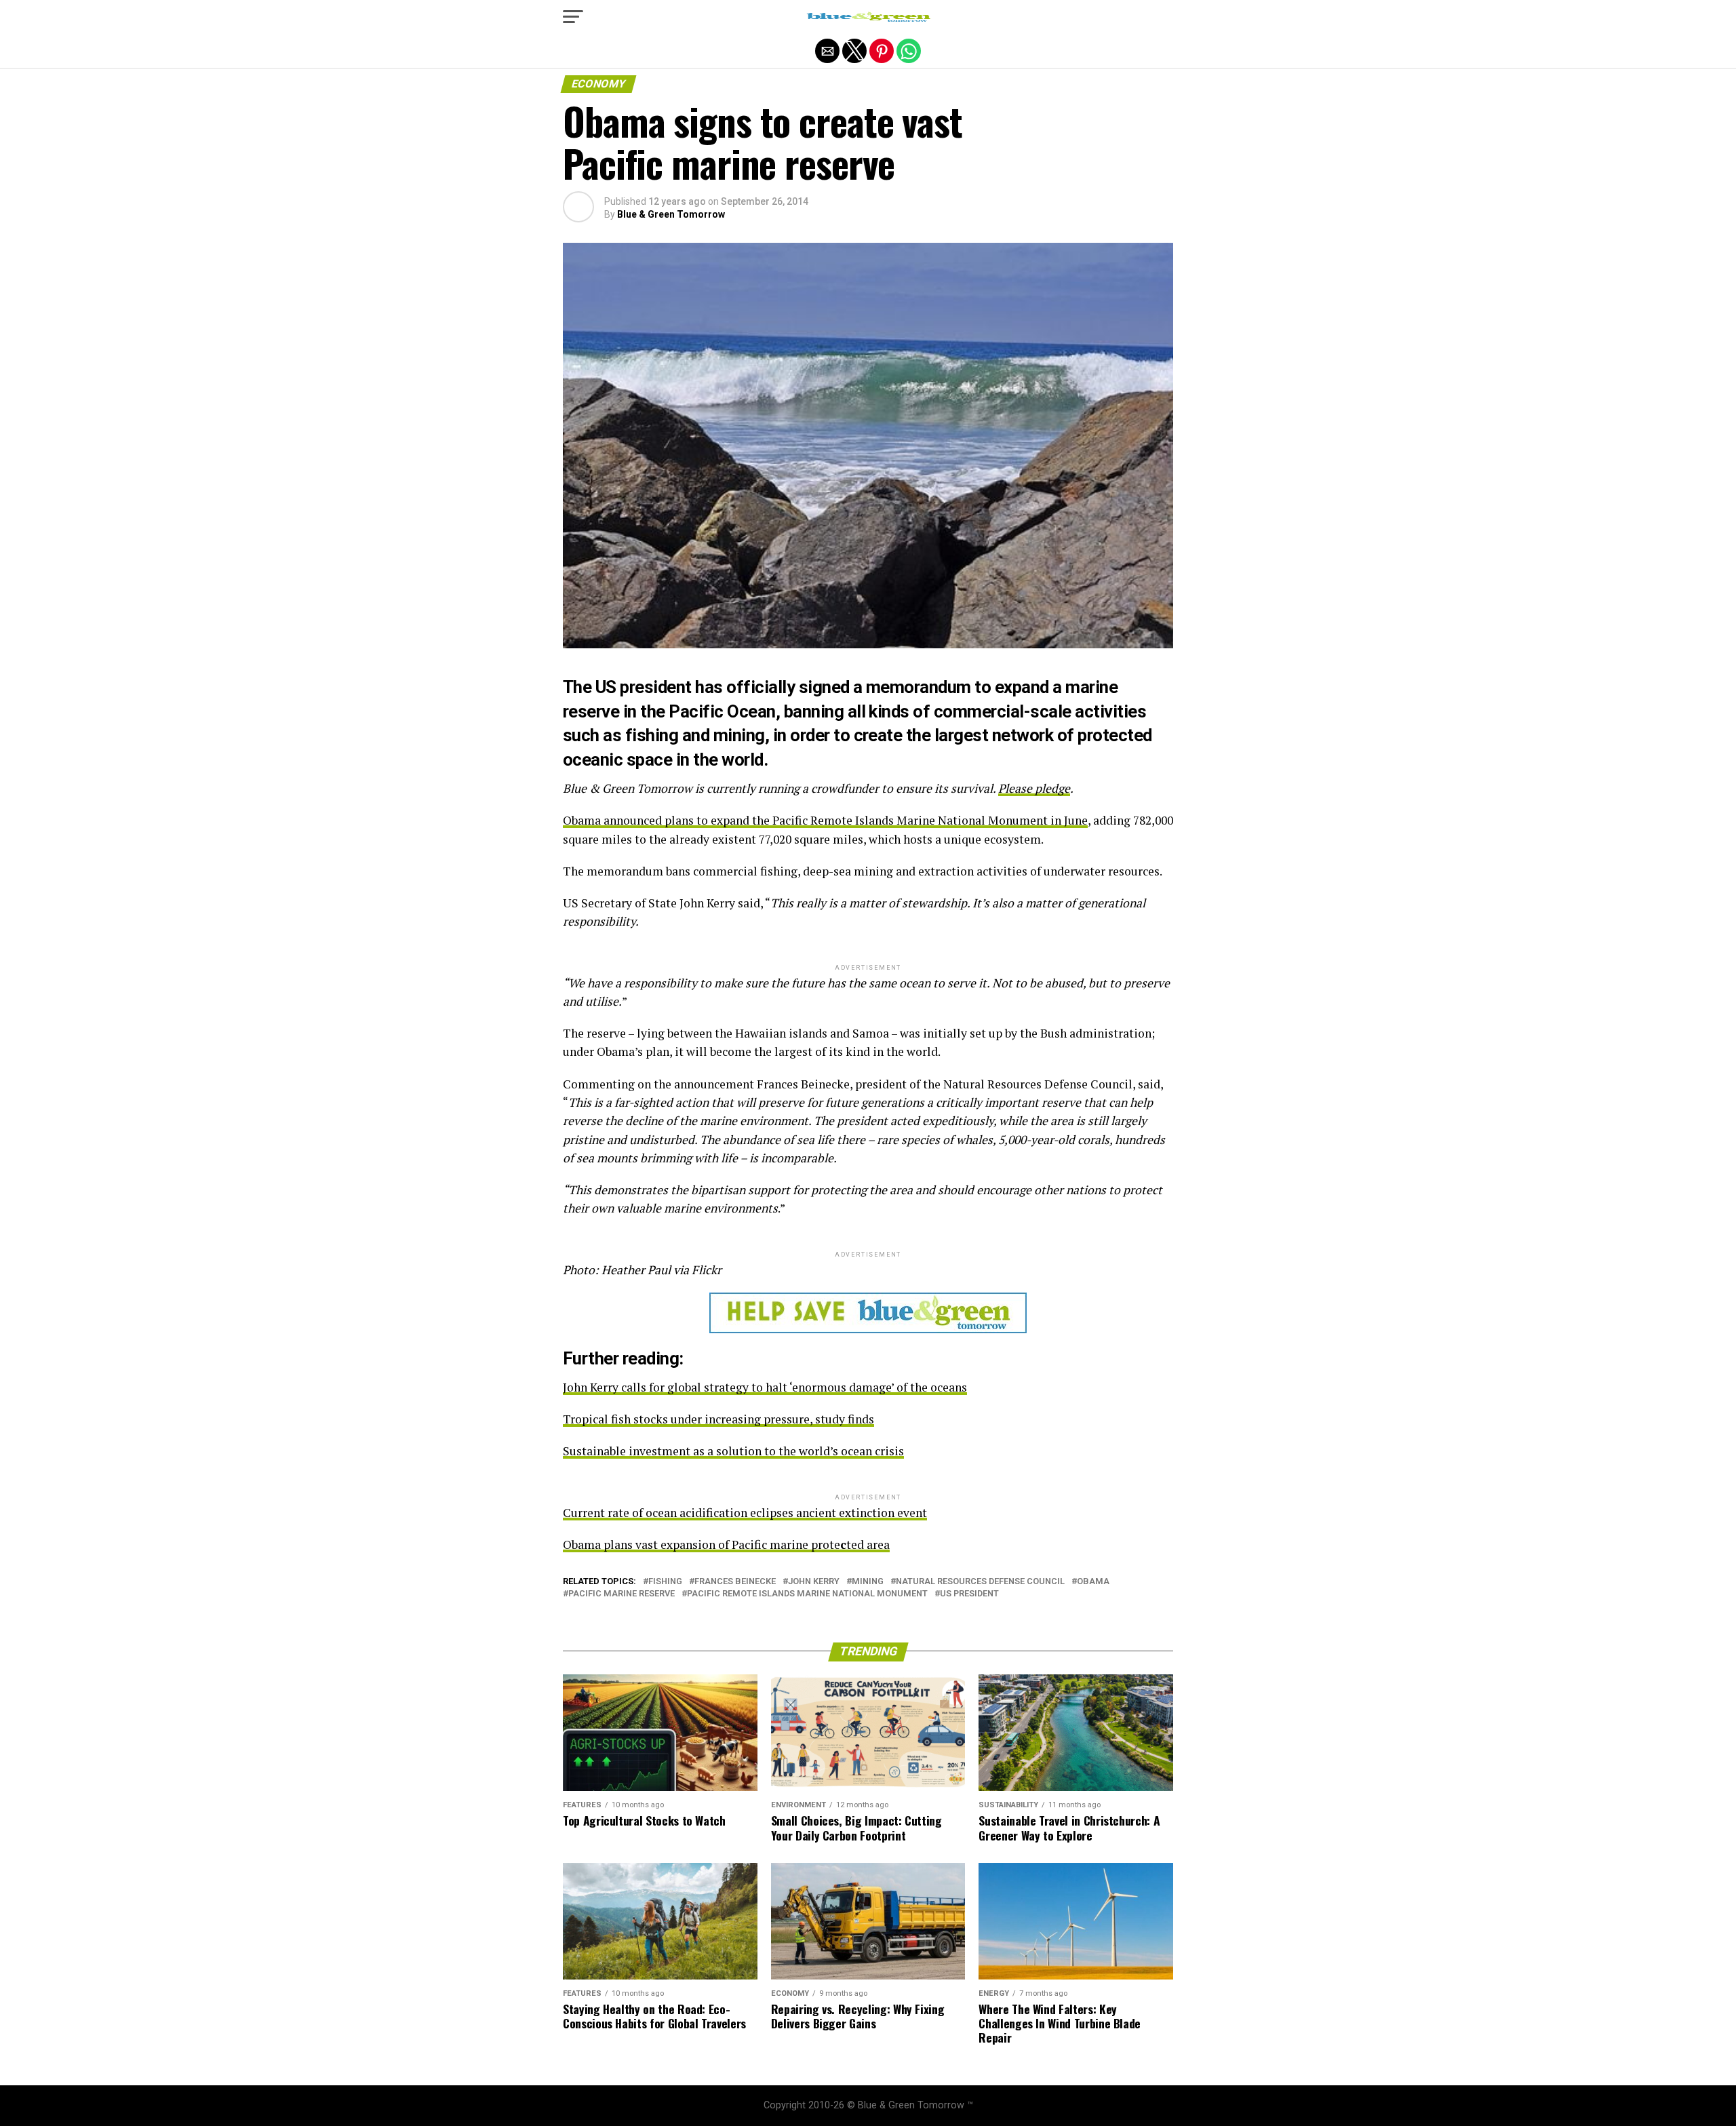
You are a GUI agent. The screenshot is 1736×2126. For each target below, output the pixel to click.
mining (868, 1582)
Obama (1093, 1582)
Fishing (665, 1582)
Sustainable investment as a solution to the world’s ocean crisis (733, 1451)
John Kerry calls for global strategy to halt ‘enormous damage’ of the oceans (765, 1387)
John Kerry (814, 1582)
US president (969, 1594)
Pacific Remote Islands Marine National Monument (807, 1594)
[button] (573, 17)
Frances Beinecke (735, 1582)
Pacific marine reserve (622, 1594)
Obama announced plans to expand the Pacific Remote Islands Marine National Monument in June (825, 820)
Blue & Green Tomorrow (671, 214)
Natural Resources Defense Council (980, 1582)
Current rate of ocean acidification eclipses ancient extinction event (745, 1513)
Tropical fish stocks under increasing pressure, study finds (718, 1419)
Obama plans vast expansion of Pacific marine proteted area (726, 1544)
